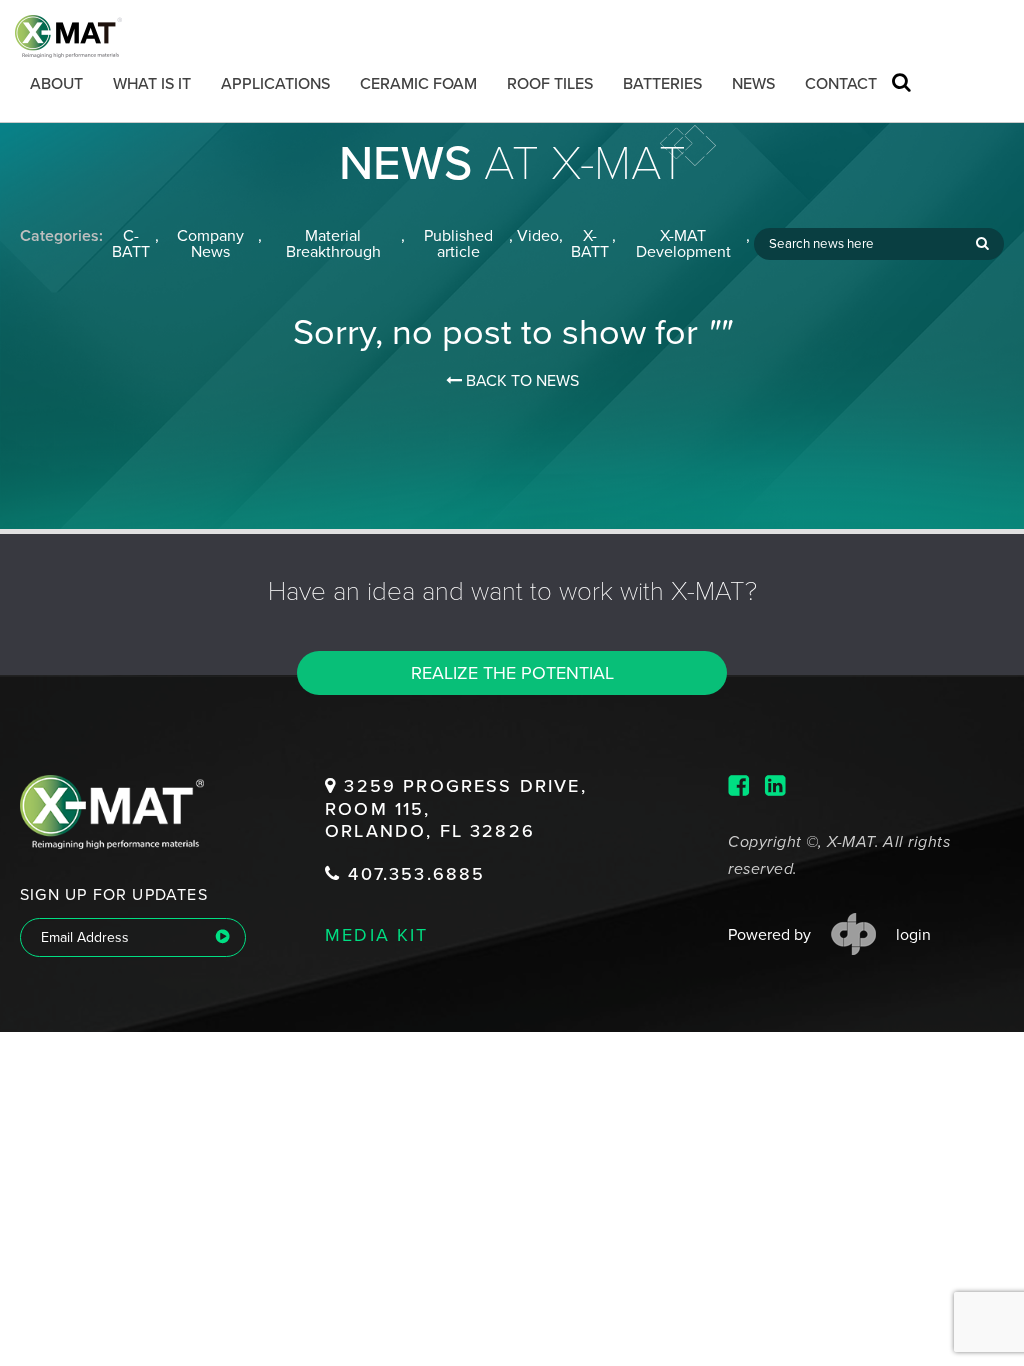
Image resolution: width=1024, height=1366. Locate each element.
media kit (377, 934)
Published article (458, 244)
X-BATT (590, 244)
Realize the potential (512, 673)
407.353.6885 (413, 874)
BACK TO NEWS (520, 381)
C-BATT (131, 244)
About (56, 84)
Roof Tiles (550, 84)
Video (538, 236)
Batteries (662, 84)
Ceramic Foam (418, 84)
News (753, 84)
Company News (210, 244)
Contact (841, 84)
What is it (152, 84)
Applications (275, 84)
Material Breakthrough (333, 244)
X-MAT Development (683, 244)
